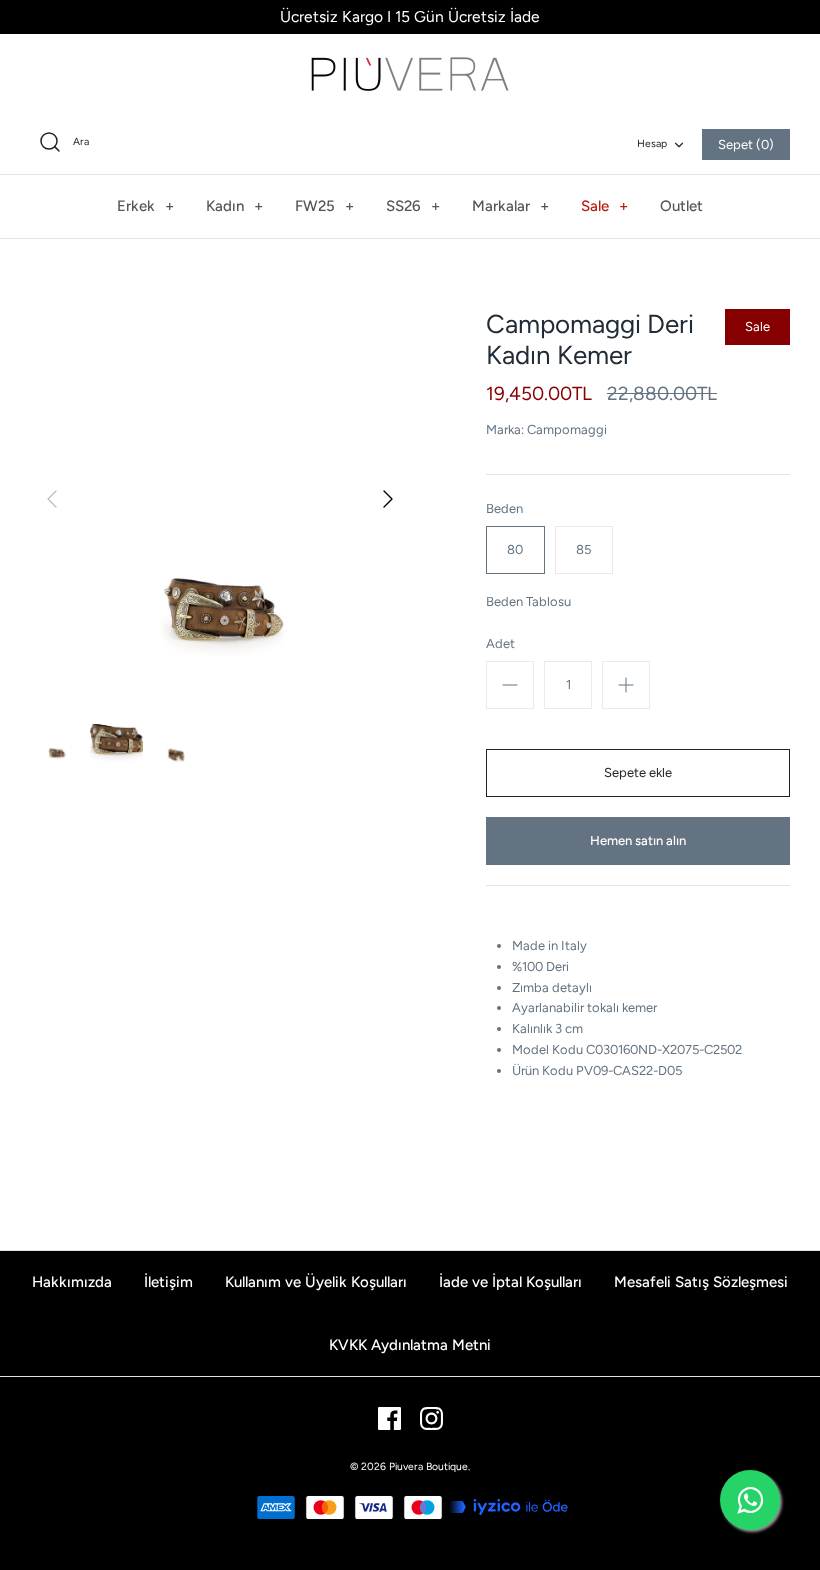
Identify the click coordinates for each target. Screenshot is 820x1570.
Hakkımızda (72, 1282)
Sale (604, 206)
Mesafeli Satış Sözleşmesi (701, 1282)
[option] (220, 499)
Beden (504, 508)
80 (515, 549)
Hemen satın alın (638, 840)
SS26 (413, 206)
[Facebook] (389, 1418)
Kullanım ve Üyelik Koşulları (316, 1282)
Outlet (681, 206)
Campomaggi (567, 429)
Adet (500, 643)
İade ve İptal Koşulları (510, 1282)
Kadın (234, 206)
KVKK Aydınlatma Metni (410, 1345)
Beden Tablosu (528, 601)
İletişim (168, 1282)
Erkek (145, 206)
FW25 (324, 206)
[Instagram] (431, 1418)
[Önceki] (52, 499)
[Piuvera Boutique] (410, 74)
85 (583, 549)
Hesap (652, 143)
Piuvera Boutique (428, 1466)
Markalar (510, 206)
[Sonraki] (388, 499)
